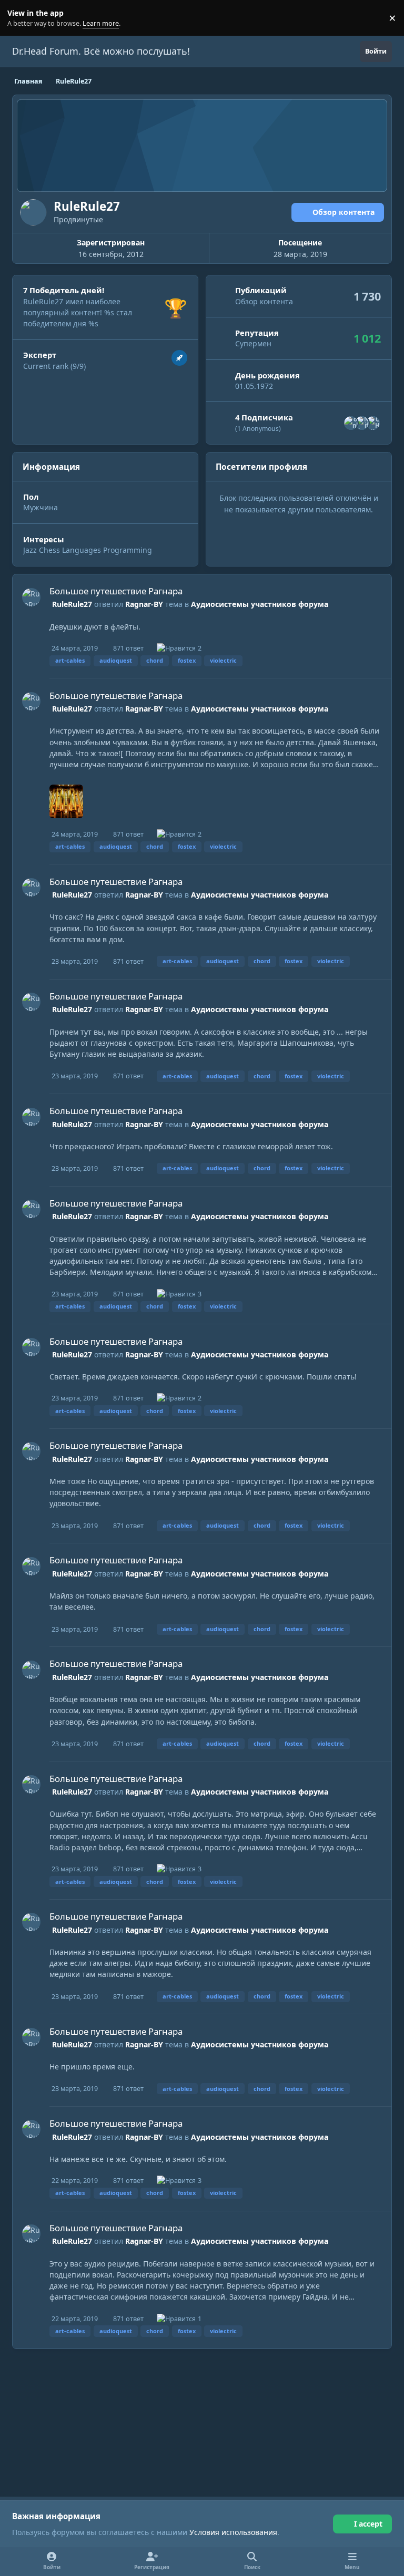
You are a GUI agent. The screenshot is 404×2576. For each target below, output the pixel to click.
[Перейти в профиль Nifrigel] (362, 423)
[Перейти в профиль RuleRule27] (31, 597)
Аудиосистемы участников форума (260, 604)
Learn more (20, 18)
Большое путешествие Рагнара (116, 591)
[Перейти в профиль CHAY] (373, 423)
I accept (368, 2524)
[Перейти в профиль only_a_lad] (351, 423)
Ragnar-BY (144, 604)
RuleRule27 (72, 604)
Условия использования (233, 2532)
